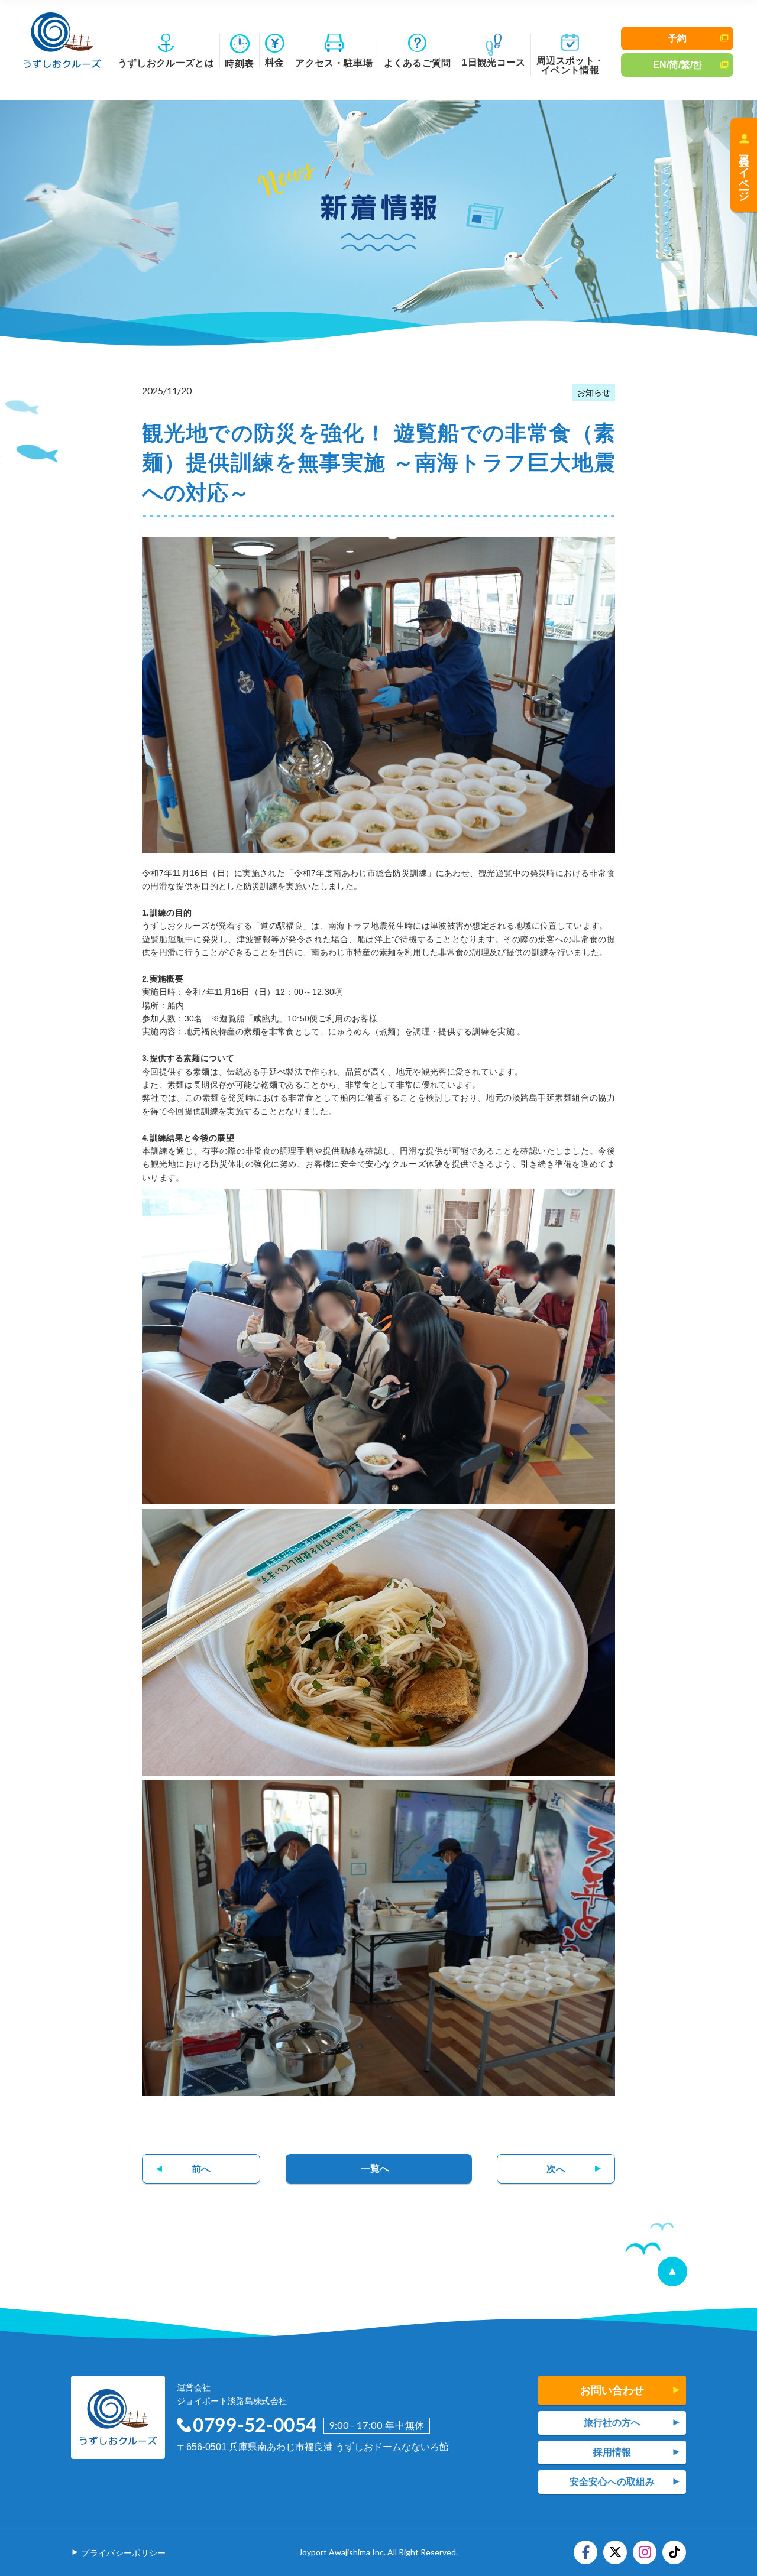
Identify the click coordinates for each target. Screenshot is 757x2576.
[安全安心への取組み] (612, 2482)
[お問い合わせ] (612, 2390)
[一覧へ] (379, 2169)
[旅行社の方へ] (612, 2423)
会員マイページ (744, 172)
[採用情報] (612, 2452)
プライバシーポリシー (123, 2553)
